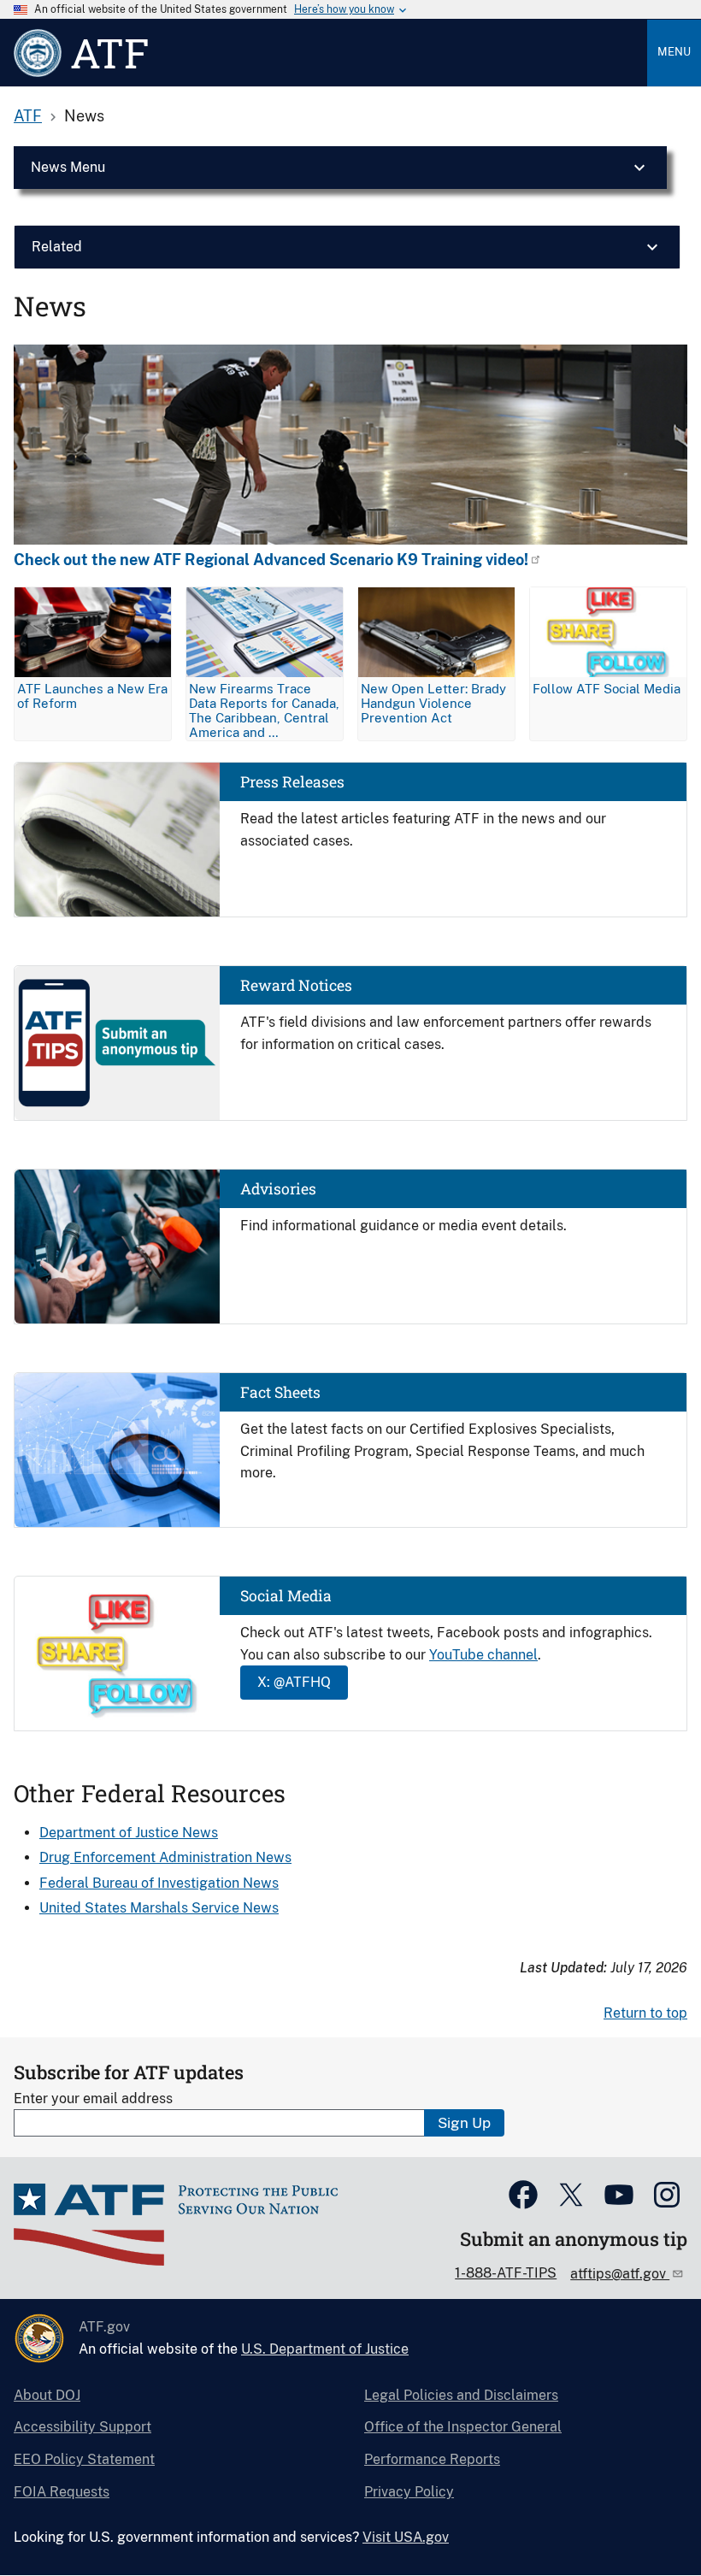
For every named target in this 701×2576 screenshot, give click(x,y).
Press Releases (292, 782)
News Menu (68, 167)
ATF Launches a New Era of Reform (92, 696)
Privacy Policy (409, 2492)
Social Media (286, 1596)
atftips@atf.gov (620, 2274)
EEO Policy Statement (84, 2459)
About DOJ (47, 2395)
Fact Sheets (280, 1392)
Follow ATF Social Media (607, 689)
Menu (674, 52)
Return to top (645, 2013)
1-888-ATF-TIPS (506, 2273)
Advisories (278, 1189)
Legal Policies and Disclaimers (461, 2395)
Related (57, 247)
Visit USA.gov (406, 2537)
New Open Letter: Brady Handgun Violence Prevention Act (433, 703)
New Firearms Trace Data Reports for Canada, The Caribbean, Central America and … (264, 710)
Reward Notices (296, 985)
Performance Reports (432, 2459)
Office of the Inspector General (463, 2427)
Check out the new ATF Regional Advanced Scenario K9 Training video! (271, 560)
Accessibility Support (82, 2427)
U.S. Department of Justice (325, 2349)
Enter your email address (93, 2099)
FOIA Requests (62, 2492)
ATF (28, 116)
